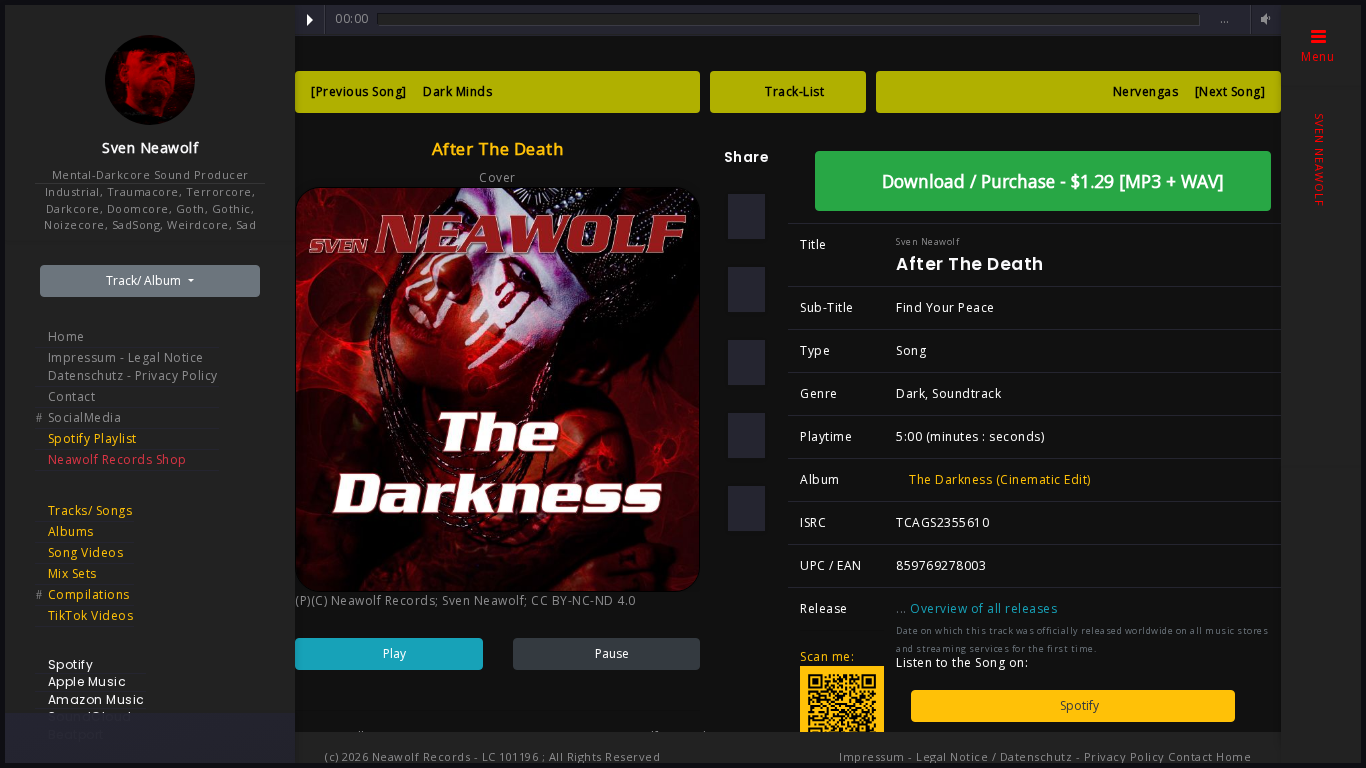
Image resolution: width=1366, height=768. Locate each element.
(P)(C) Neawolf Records (365, 600)
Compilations (89, 594)
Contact (72, 396)
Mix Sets (72, 573)
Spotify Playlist (92, 438)
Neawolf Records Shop (117, 459)
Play (310, 20)
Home (66, 336)
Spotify (1078, 705)
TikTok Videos (91, 615)
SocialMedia (85, 417)
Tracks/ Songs (90, 510)
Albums (71, 531)
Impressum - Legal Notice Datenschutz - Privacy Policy (133, 366)
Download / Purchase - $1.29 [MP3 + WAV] (1050, 181)
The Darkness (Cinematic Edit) (998, 479)
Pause (610, 653)
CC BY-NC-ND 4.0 (583, 600)
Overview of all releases (985, 608)
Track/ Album (145, 280)
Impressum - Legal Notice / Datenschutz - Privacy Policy (1002, 756)
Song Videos (86, 552)
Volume (1263, 19)
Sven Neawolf (150, 147)
